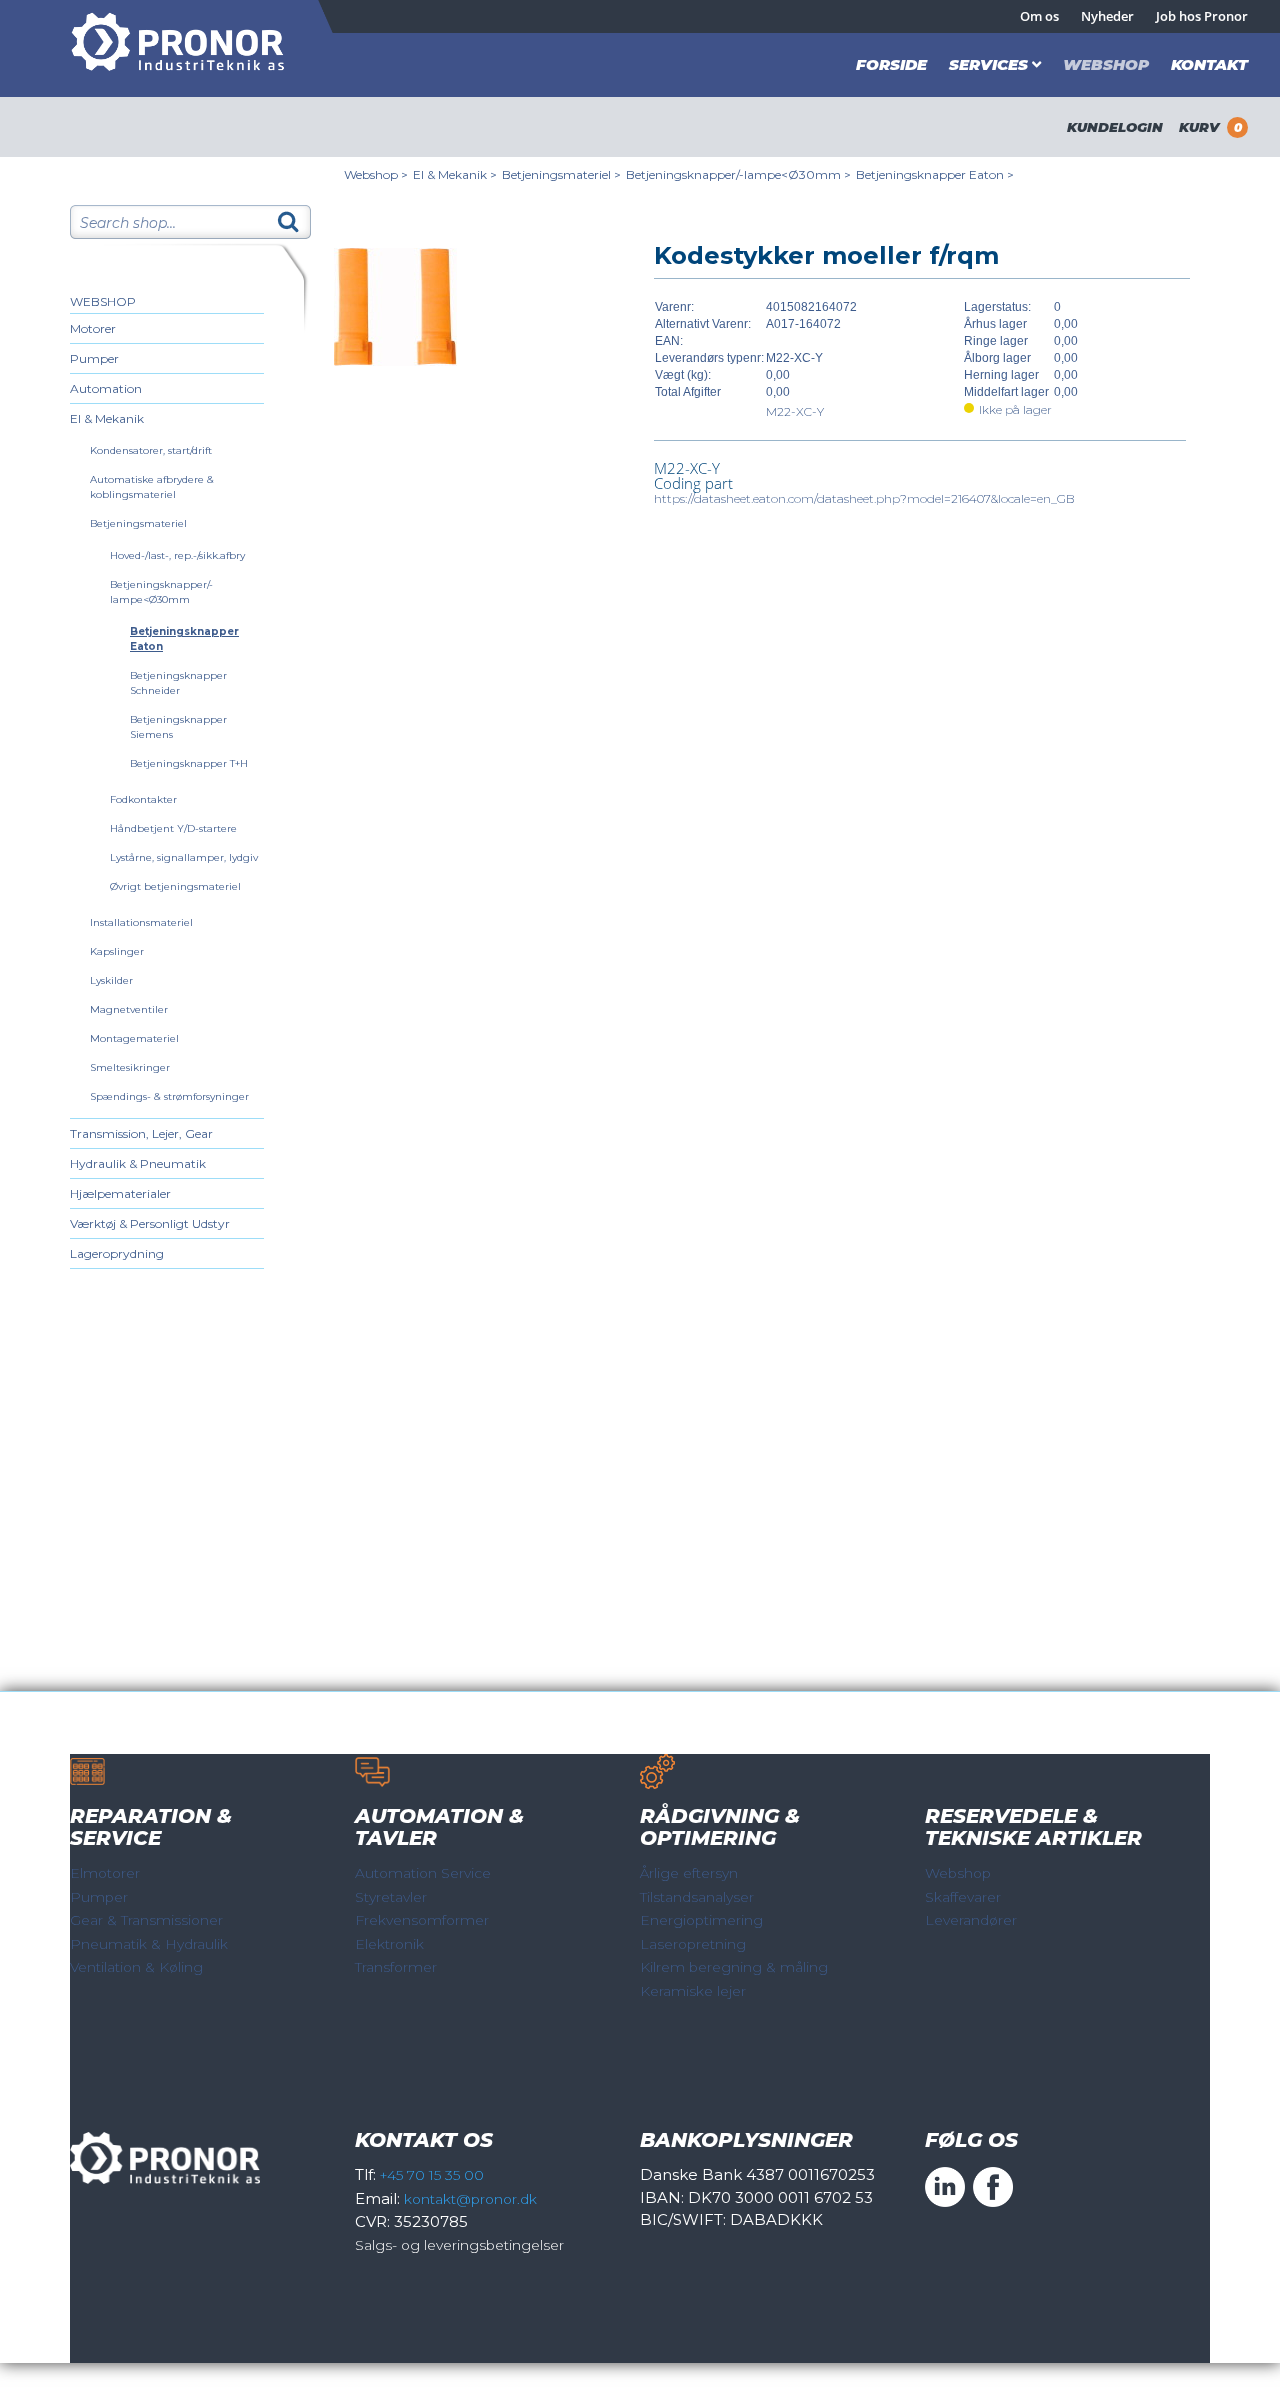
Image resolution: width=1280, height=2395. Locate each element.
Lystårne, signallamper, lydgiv (184, 857)
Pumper (94, 358)
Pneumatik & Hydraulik (149, 1944)
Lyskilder (111, 980)
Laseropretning (693, 1944)
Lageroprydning (117, 1253)
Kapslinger (117, 951)
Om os (1039, 16)
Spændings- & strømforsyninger (169, 1096)
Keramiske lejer (693, 1991)
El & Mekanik (107, 418)
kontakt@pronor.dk (470, 2199)
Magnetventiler (129, 1009)
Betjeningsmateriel (138, 523)
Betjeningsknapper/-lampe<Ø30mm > (738, 174)
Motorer (93, 328)
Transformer (396, 1967)
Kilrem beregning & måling (734, 1967)
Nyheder (1107, 16)
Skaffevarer (963, 1897)
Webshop (1106, 64)
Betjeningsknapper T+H (189, 763)
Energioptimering (701, 1920)
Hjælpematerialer (120, 1193)
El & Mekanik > (455, 174)
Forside (891, 64)
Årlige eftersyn (689, 1873)
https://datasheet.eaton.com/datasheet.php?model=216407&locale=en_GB (864, 498)
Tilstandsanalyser (697, 1897)
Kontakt (1209, 64)
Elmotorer (105, 1873)
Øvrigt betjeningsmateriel (175, 886)
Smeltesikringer (130, 1067)
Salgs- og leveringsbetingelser (459, 2245)
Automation (106, 388)
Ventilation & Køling (136, 1967)
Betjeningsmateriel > (561, 174)
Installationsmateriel (141, 922)
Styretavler (391, 1897)
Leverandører (971, 1920)
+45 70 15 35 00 (432, 2175)
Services (988, 64)
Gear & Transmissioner (146, 1920)
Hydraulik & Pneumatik (138, 1163)
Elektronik (389, 1944)
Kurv (1210, 127)
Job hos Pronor (1202, 16)
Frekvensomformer (422, 1920)
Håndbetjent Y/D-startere (173, 828)
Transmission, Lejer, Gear (141, 1133)
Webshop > (376, 174)
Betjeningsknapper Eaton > (935, 174)
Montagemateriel (134, 1038)
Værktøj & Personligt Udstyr (150, 1223)
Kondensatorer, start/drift (151, 450)
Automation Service (423, 1873)
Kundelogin (1115, 127)
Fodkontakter (143, 799)
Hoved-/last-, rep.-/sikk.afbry (177, 555)
